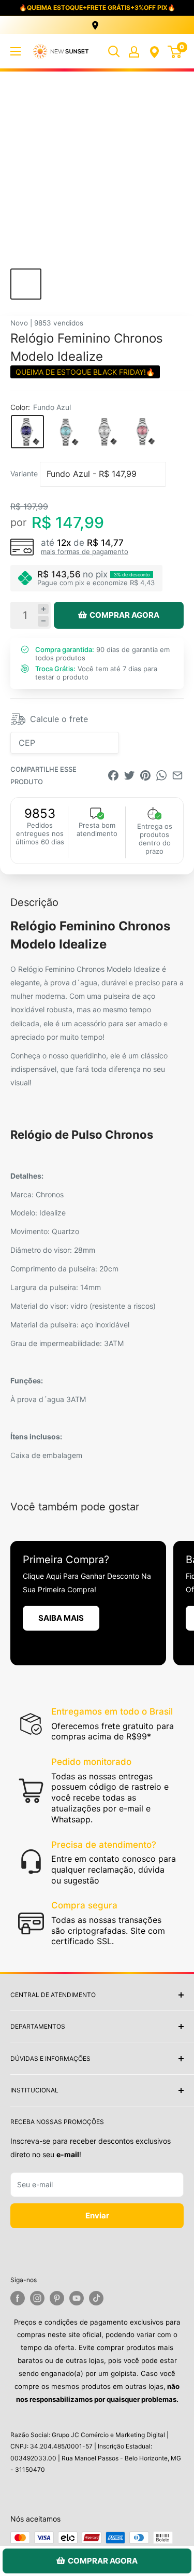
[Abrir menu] (16, 51)
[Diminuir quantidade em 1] (43, 621)
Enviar (97, 2216)
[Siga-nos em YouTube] (77, 2298)
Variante (24, 473)
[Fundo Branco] (104, 432)
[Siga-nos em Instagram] (37, 2298)
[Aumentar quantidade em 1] (43, 609)
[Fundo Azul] (27, 432)
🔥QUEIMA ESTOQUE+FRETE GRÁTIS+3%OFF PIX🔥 (97, 8)
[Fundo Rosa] (142, 432)
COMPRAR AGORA (124, 615)
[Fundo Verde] (66, 432)
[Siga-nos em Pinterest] (57, 2298)
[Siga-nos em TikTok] (96, 2298)
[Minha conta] (134, 51)
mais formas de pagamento (85, 551)
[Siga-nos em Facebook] (18, 2298)
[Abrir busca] (114, 51)
